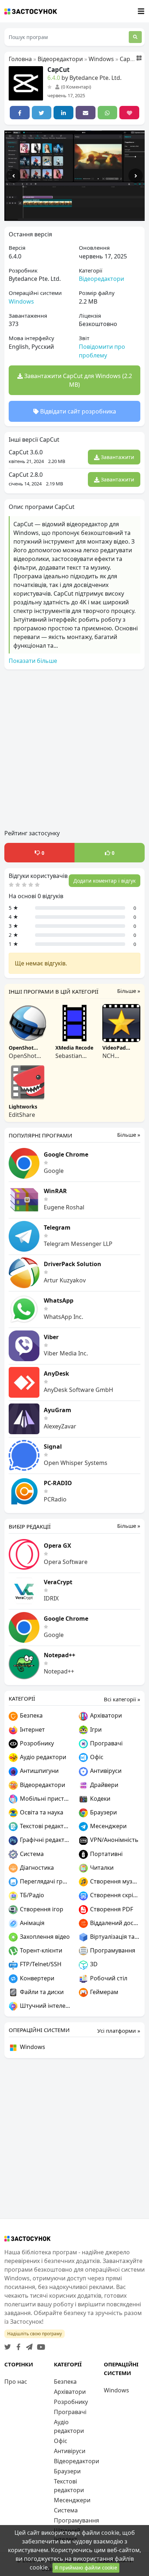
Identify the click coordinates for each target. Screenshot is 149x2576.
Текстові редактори (44, 1826)
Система (31, 1854)
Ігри (95, 1730)
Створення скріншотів (114, 1895)
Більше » (129, 991)
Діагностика (36, 1868)
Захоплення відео (44, 1937)
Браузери (103, 1812)
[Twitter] (8, 2345)
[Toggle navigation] (141, 11)
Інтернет (32, 1730)
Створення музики (114, 1881)
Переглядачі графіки (44, 1881)
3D (93, 1964)
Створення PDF (111, 1909)
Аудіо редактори (42, 1757)
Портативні (106, 1854)
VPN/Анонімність (114, 1840)
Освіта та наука (41, 1812)
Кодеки (99, 1799)
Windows (101, 59)
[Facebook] (17, 2345)
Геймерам (103, 1992)
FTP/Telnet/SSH (40, 1964)
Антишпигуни (39, 1771)
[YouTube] (40, 2345)
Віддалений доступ (114, 1923)
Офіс (96, 1757)
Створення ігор (41, 1909)
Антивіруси (105, 1771)
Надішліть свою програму (35, 2334)
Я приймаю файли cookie (86, 2568)
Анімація (31, 1923)
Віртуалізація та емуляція (114, 1937)
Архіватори (105, 1715)
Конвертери (36, 1978)
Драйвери (103, 1785)
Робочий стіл (108, 1978)
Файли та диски (41, 1992)
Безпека (31, 1715)
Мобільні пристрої (44, 1799)
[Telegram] (28, 2345)
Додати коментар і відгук (105, 881)
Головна (20, 59)
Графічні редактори (44, 1840)
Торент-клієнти (40, 1950)
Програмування (112, 1950)
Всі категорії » (122, 1699)
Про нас (16, 2382)
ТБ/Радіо (31, 1895)
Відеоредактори (60, 59)
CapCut (130, 59)
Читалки (101, 1868)
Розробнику (36, 1743)
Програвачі (106, 1743)
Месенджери (108, 1826)
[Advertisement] (74, 750)
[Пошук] (135, 37)
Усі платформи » (119, 2031)
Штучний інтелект (44, 2006)
